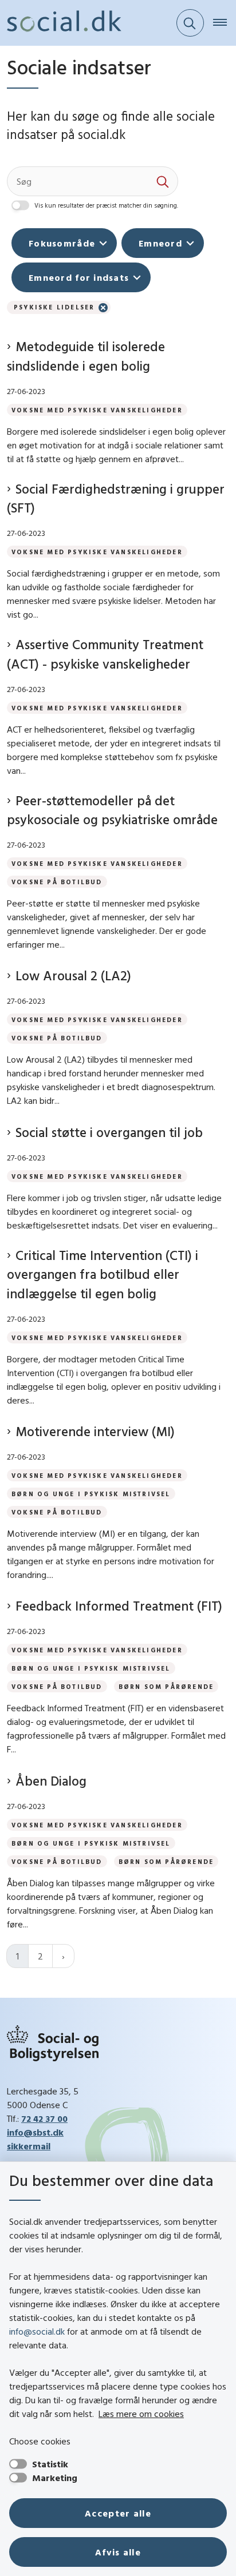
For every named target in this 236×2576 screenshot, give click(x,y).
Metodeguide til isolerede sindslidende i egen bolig (86, 356)
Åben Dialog (51, 1781)
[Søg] (163, 181)
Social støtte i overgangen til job (109, 1132)
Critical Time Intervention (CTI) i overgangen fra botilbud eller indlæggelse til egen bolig (103, 1274)
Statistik (50, 2464)
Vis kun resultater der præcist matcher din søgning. (106, 205)
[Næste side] (63, 1956)
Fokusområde (62, 243)
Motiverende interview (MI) (95, 1431)
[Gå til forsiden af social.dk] (61, 23)
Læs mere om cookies (141, 2414)
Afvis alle (118, 2552)
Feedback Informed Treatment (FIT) (119, 1606)
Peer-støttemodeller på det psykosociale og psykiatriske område (112, 810)
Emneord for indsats (79, 277)
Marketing (55, 2478)
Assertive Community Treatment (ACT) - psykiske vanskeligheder (105, 654)
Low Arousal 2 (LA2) (73, 975)
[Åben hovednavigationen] (225, 23)
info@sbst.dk (35, 2132)
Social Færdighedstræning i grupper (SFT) (116, 498)
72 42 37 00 (44, 2118)
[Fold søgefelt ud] (190, 23)
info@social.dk (37, 2331)
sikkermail (29, 2146)
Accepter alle (118, 2513)
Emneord (160, 243)
